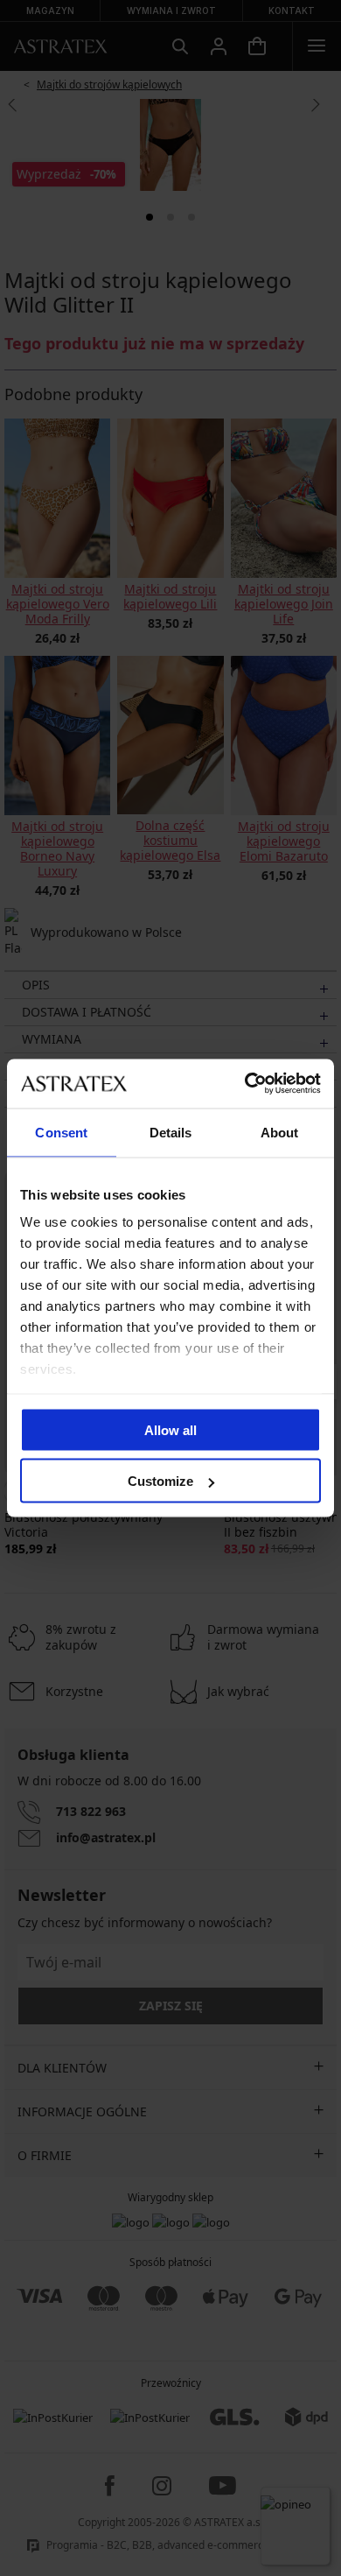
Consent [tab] (61, 1132)
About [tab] (280, 1132)
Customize (160, 1481)
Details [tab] (171, 1132)
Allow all (170, 1429)
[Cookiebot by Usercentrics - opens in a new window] (245, 1084)
